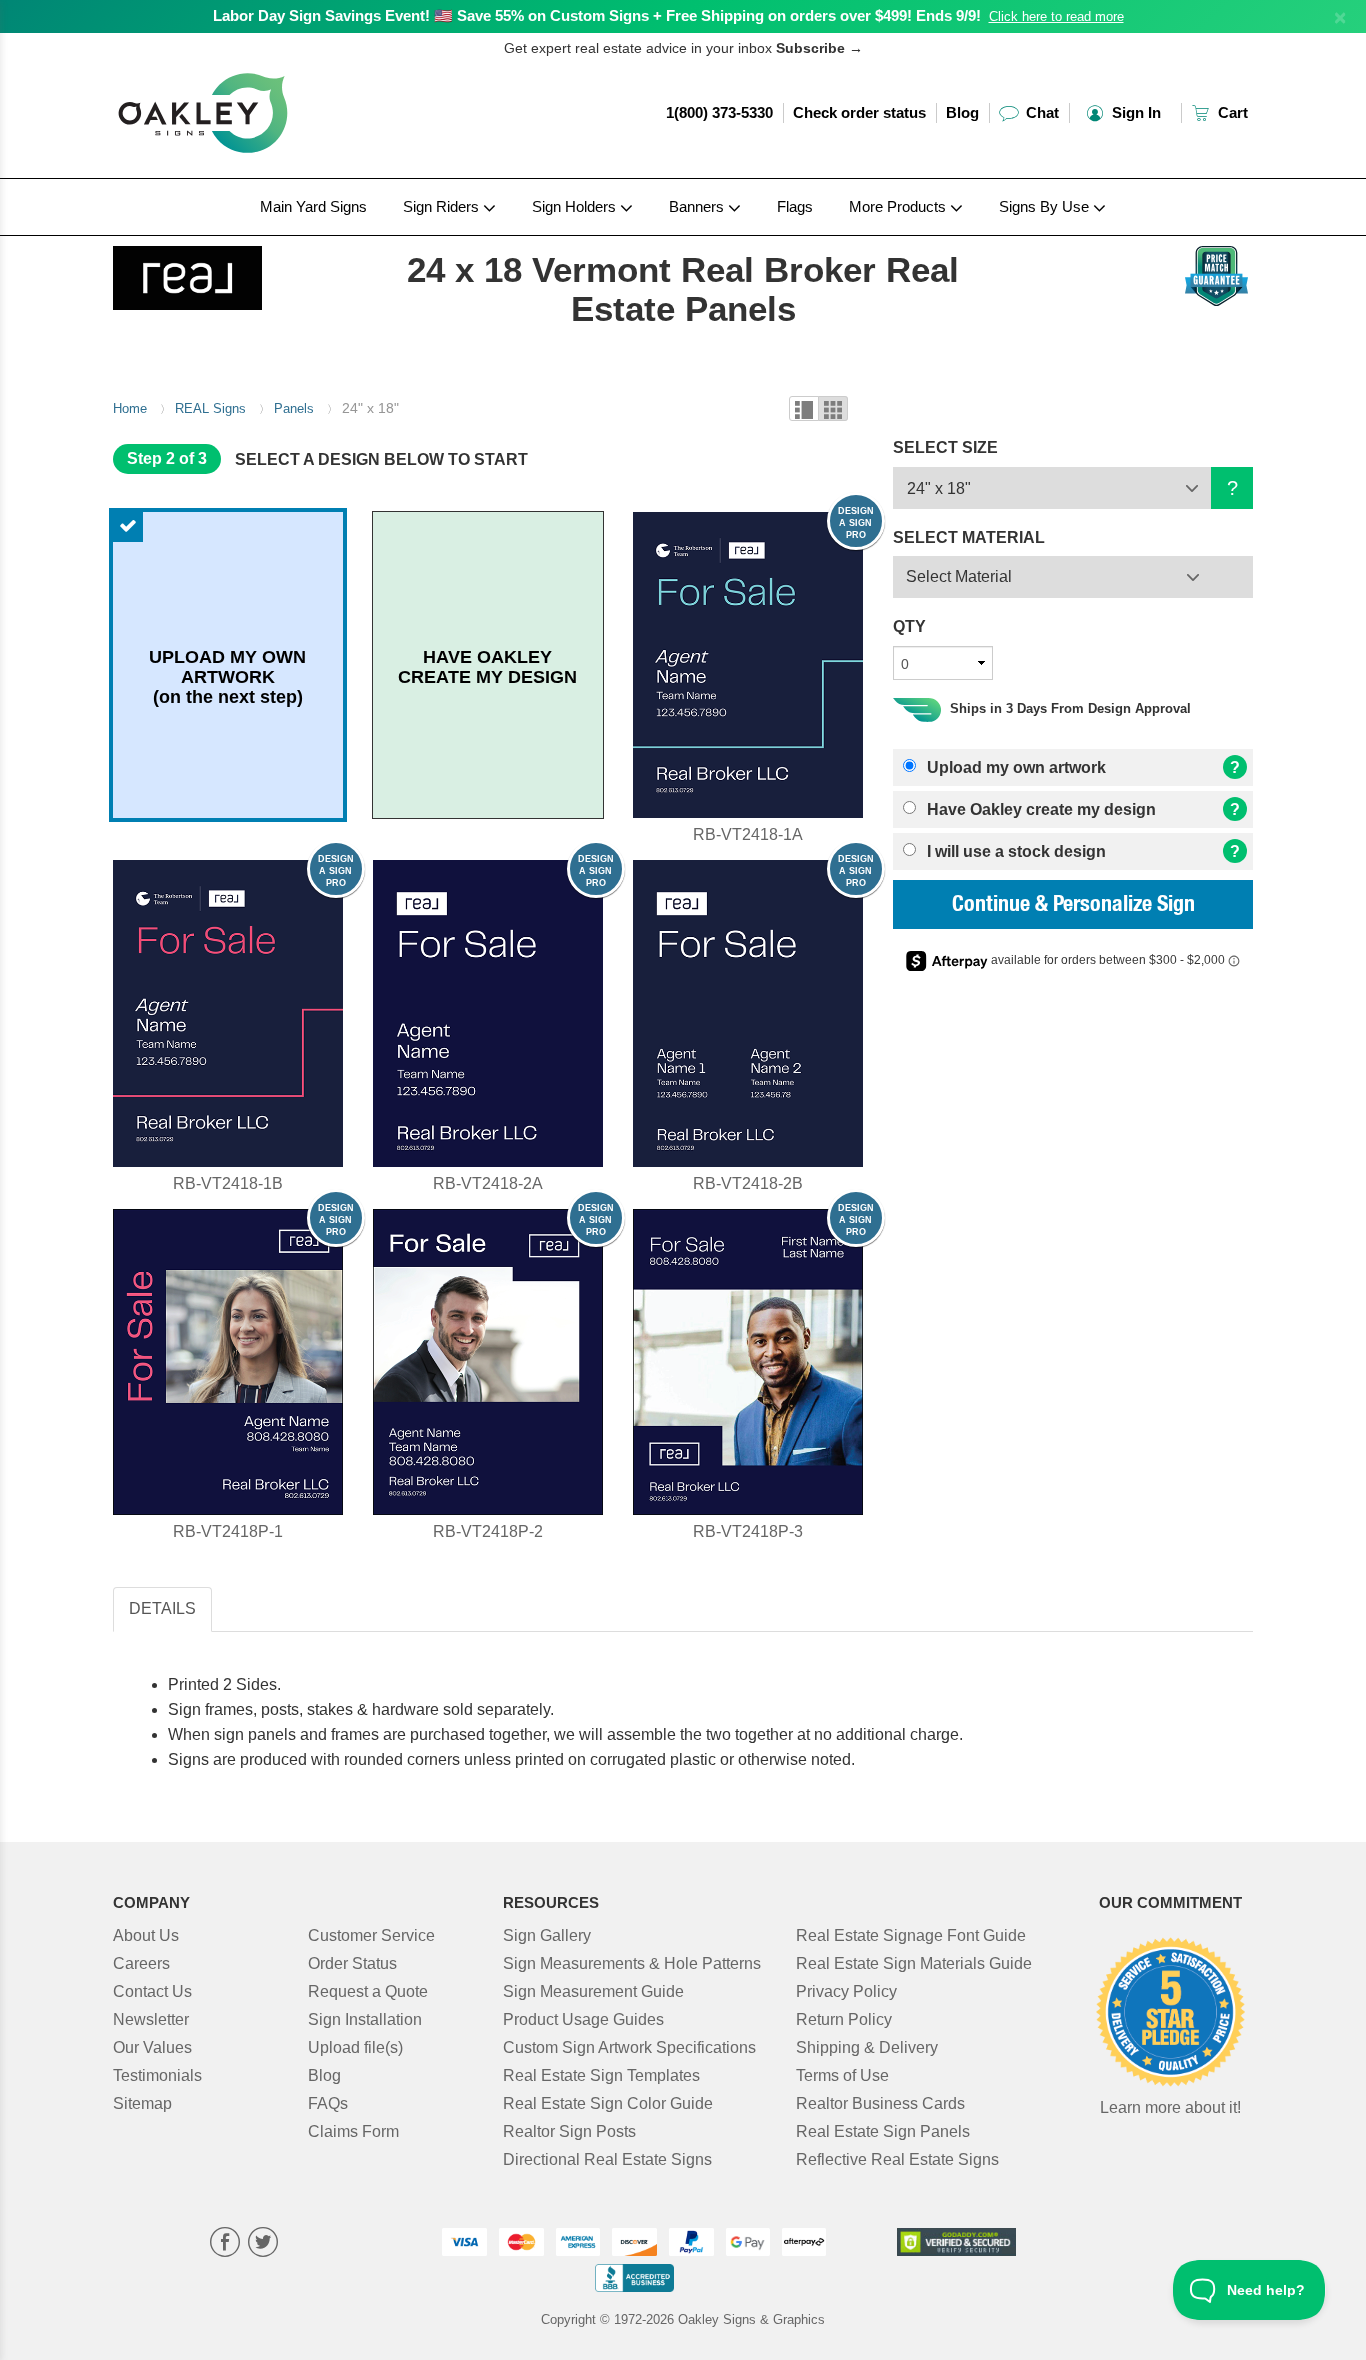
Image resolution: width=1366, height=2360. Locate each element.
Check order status (859, 112)
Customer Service (371, 1935)
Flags (795, 206)
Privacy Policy (846, 1991)
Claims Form (353, 2131)
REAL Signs (210, 408)
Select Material (959, 576)
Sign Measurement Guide (593, 1991)
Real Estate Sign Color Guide (608, 2103)
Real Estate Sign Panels (883, 2131)
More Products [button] (899, 206)
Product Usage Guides (583, 2019)
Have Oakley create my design (1039, 809)
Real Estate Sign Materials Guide (914, 1963)
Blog (962, 112)
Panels (294, 408)
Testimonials (157, 2075)
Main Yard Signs (313, 206)
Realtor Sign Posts (569, 2131)
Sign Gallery (547, 1935)
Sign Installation (365, 2019)
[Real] (244, 273)
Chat (1040, 112)
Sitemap (142, 2103)
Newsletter (151, 2019)
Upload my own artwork (1014, 767)
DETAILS (162, 1608)
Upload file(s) (355, 2047)
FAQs (328, 2103)
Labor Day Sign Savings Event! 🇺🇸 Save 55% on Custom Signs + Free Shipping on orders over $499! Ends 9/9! (597, 15)
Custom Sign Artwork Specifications (629, 2047)
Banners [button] (698, 206)
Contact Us (152, 1991)
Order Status (352, 1963)
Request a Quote (368, 1991)
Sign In (1134, 112)
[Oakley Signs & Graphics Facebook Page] (225, 2244)
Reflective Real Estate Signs (897, 2159)
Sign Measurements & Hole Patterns (632, 1963)
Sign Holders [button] (576, 206)
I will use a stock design (1014, 851)
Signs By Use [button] (1046, 206)
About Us (146, 1935)
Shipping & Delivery (867, 2047)
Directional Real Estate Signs (607, 2159)
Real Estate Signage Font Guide (911, 1935)
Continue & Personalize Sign (1073, 906)
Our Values (152, 2047)
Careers (141, 1963)
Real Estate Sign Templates (601, 2075)
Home (130, 408)
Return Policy (844, 2019)
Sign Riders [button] (443, 206)
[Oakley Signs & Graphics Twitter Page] (263, 2244)
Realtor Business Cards (880, 2103)
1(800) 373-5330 (719, 112)
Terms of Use (842, 2075)
